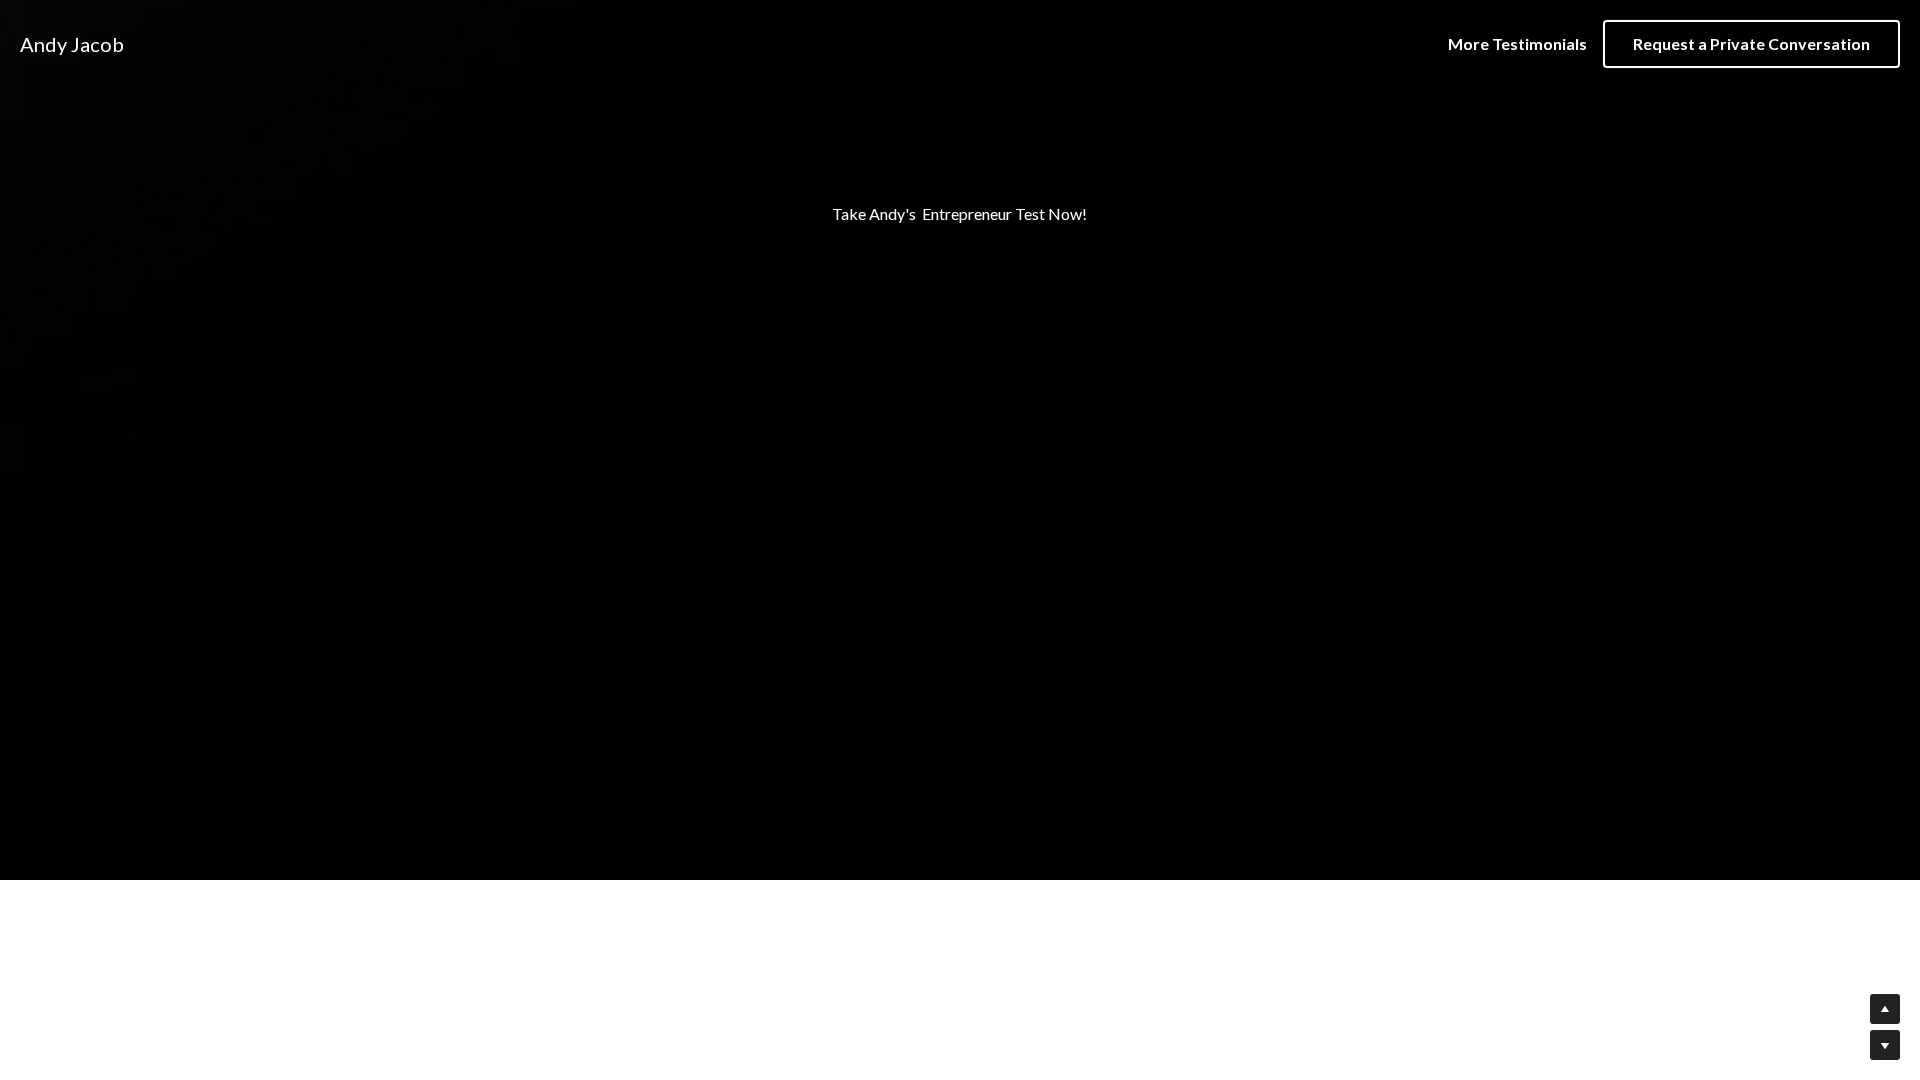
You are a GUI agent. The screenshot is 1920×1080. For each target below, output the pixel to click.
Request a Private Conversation (1751, 43)
